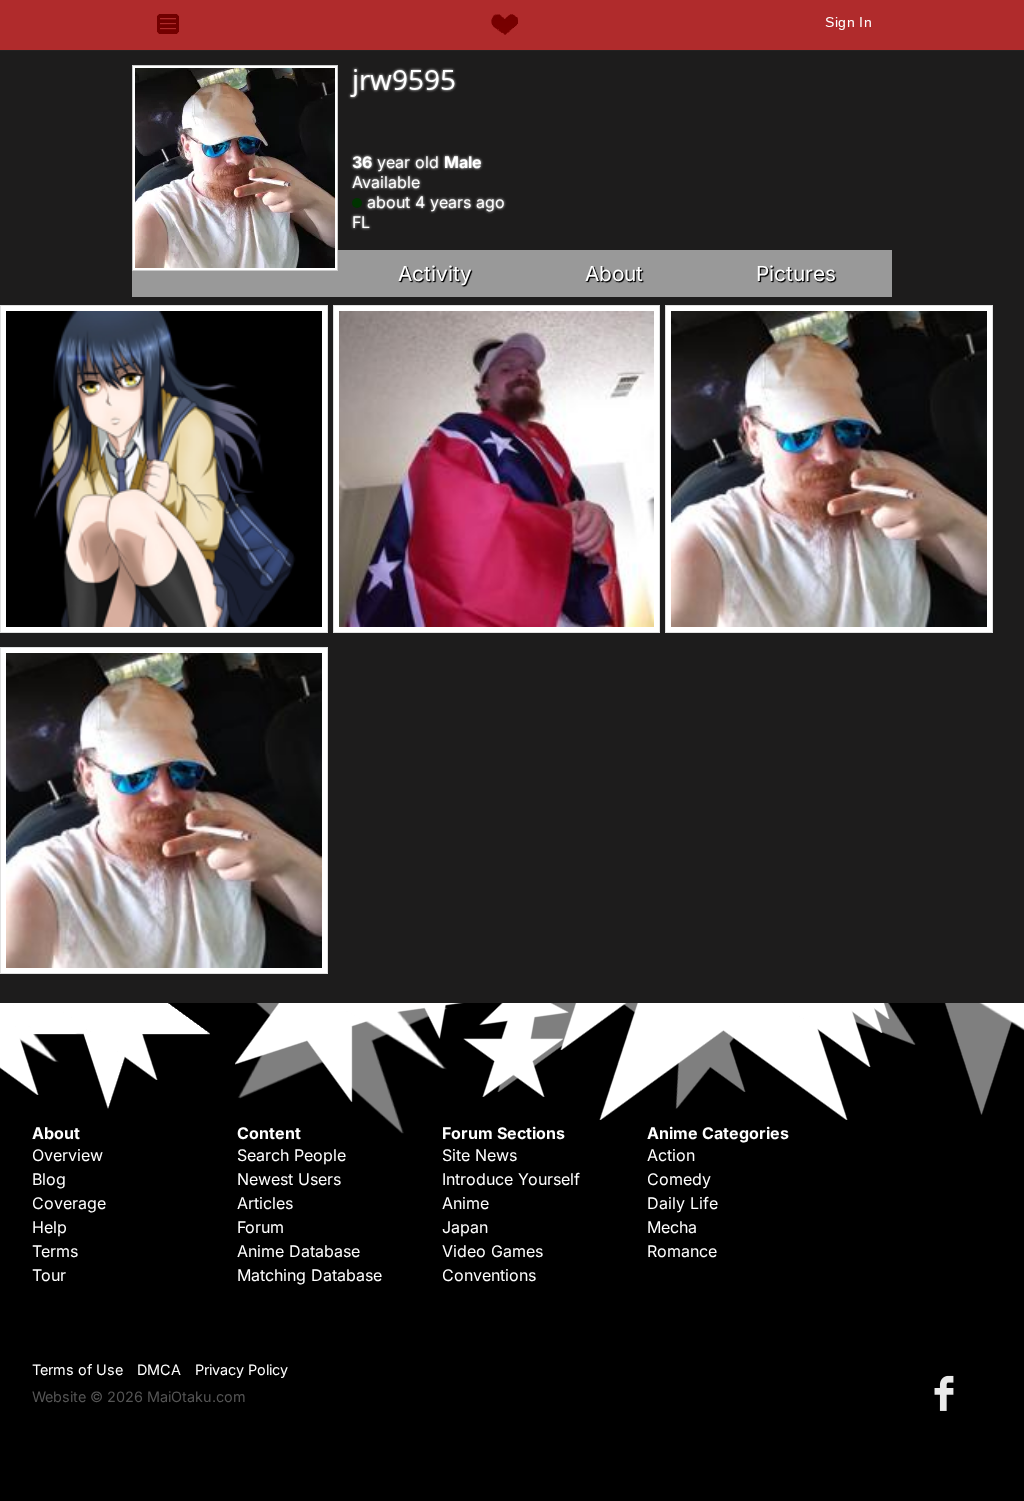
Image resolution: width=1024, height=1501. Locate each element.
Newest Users (289, 1179)
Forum (260, 1227)
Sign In (848, 22)
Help (49, 1227)
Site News (479, 1155)
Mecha (672, 1227)
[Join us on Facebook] (948, 1392)
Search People (291, 1155)
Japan (465, 1227)
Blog (49, 1179)
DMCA (159, 1369)
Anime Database (298, 1251)
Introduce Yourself (511, 1179)
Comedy (679, 1179)
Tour (49, 1275)
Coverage (69, 1203)
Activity (435, 273)
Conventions (489, 1275)
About (614, 273)
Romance (682, 1251)
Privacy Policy (241, 1369)
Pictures (796, 273)
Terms (55, 1251)
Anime (465, 1203)
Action (671, 1155)
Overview (67, 1155)
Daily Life (682, 1203)
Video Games (492, 1251)
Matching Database (309, 1275)
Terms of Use (77, 1369)
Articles (265, 1203)
